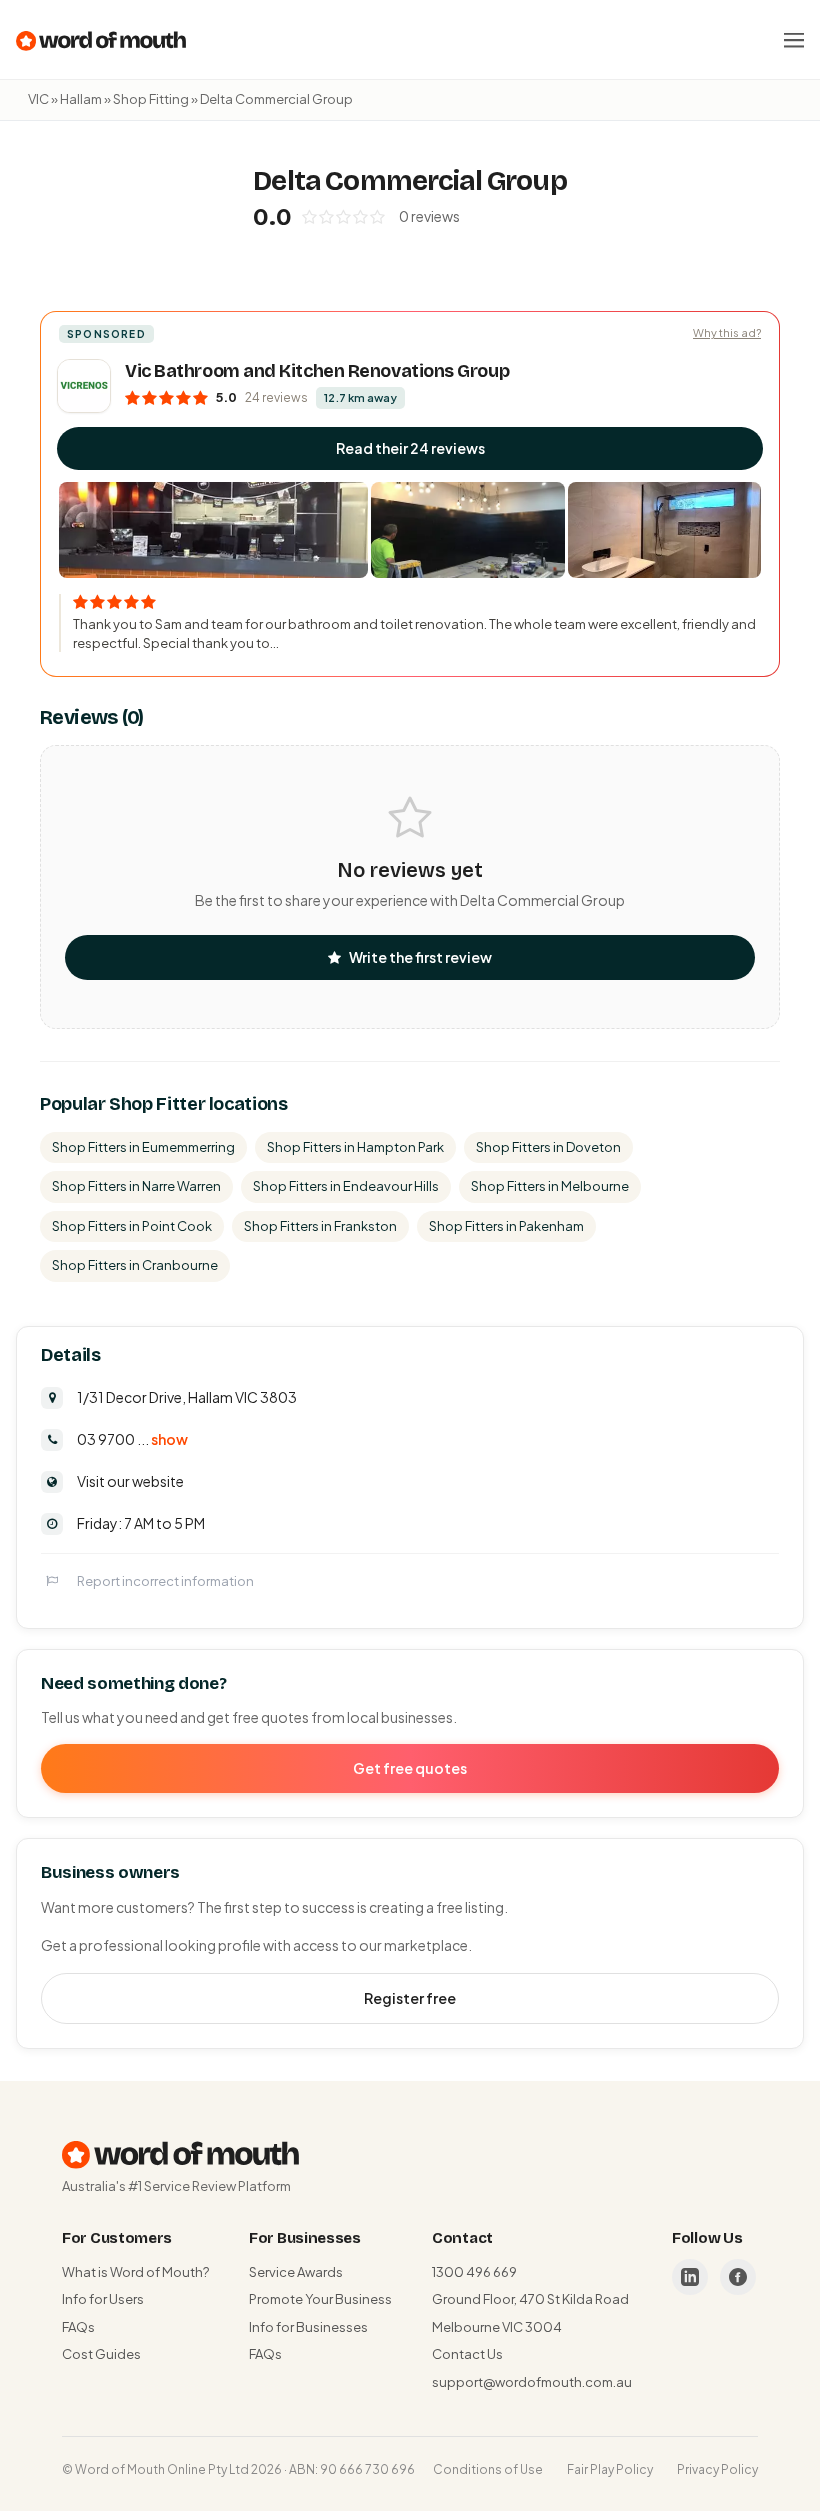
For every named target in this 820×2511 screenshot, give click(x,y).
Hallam (81, 99)
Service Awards (296, 2272)
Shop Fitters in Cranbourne (135, 1265)
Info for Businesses (308, 2327)
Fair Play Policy (610, 2469)
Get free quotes (410, 1768)
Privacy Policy (717, 2469)
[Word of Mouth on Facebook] (738, 2277)
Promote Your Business (320, 2299)
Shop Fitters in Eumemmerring (143, 1147)
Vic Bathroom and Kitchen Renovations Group (317, 371)
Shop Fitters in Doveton (548, 1147)
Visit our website (130, 1481)
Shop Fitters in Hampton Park (355, 1147)
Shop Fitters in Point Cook (132, 1226)
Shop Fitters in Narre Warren (136, 1186)
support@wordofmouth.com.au (532, 2382)
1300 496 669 (474, 2272)
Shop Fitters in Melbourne (550, 1186)
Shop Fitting (151, 99)
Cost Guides (101, 2354)
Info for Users (103, 2299)
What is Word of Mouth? (135, 2272)
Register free (410, 1998)
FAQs (78, 2327)
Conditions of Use (488, 2469)
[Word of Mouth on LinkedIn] (690, 2277)
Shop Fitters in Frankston (320, 1226)
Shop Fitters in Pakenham (506, 1226)
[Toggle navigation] (794, 40)
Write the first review (420, 957)
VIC (38, 99)
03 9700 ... (132, 1439)
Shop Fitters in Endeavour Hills (346, 1186)
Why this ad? (727, 332)
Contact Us (467, 2354)
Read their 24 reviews (410, 448)
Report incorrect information (165, 1581)
